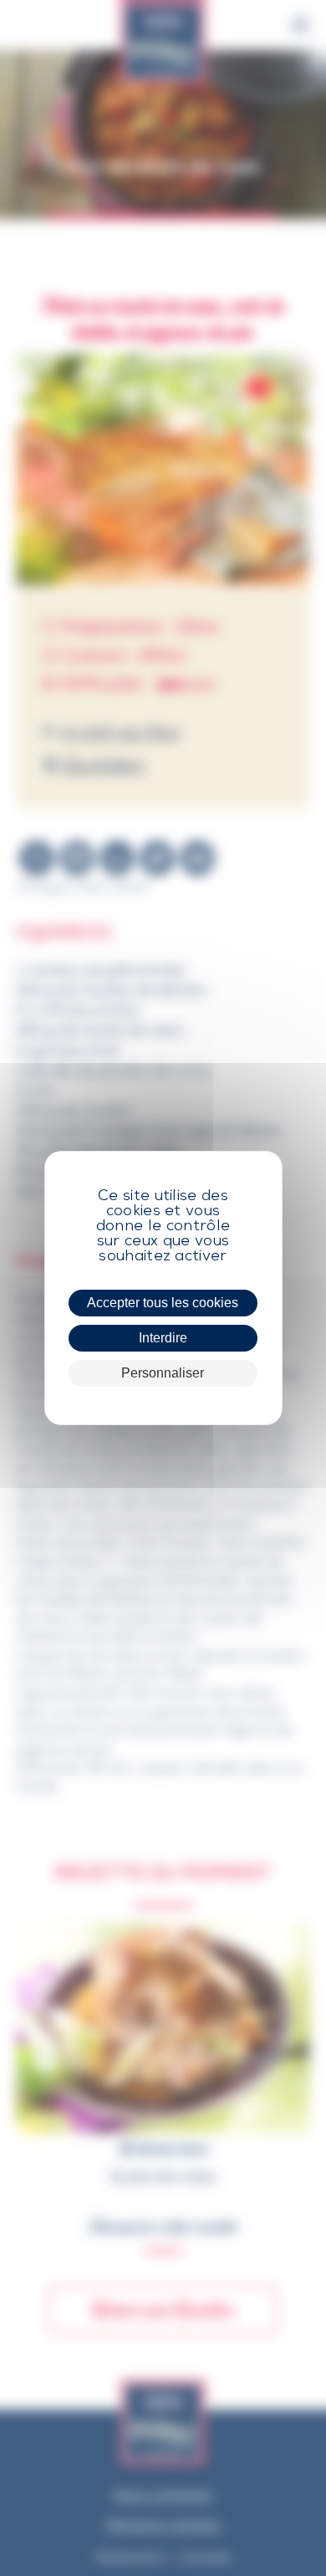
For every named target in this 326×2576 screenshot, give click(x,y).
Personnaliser (163, 1373)
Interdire (163, 1338)
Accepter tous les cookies (163, 1303)
